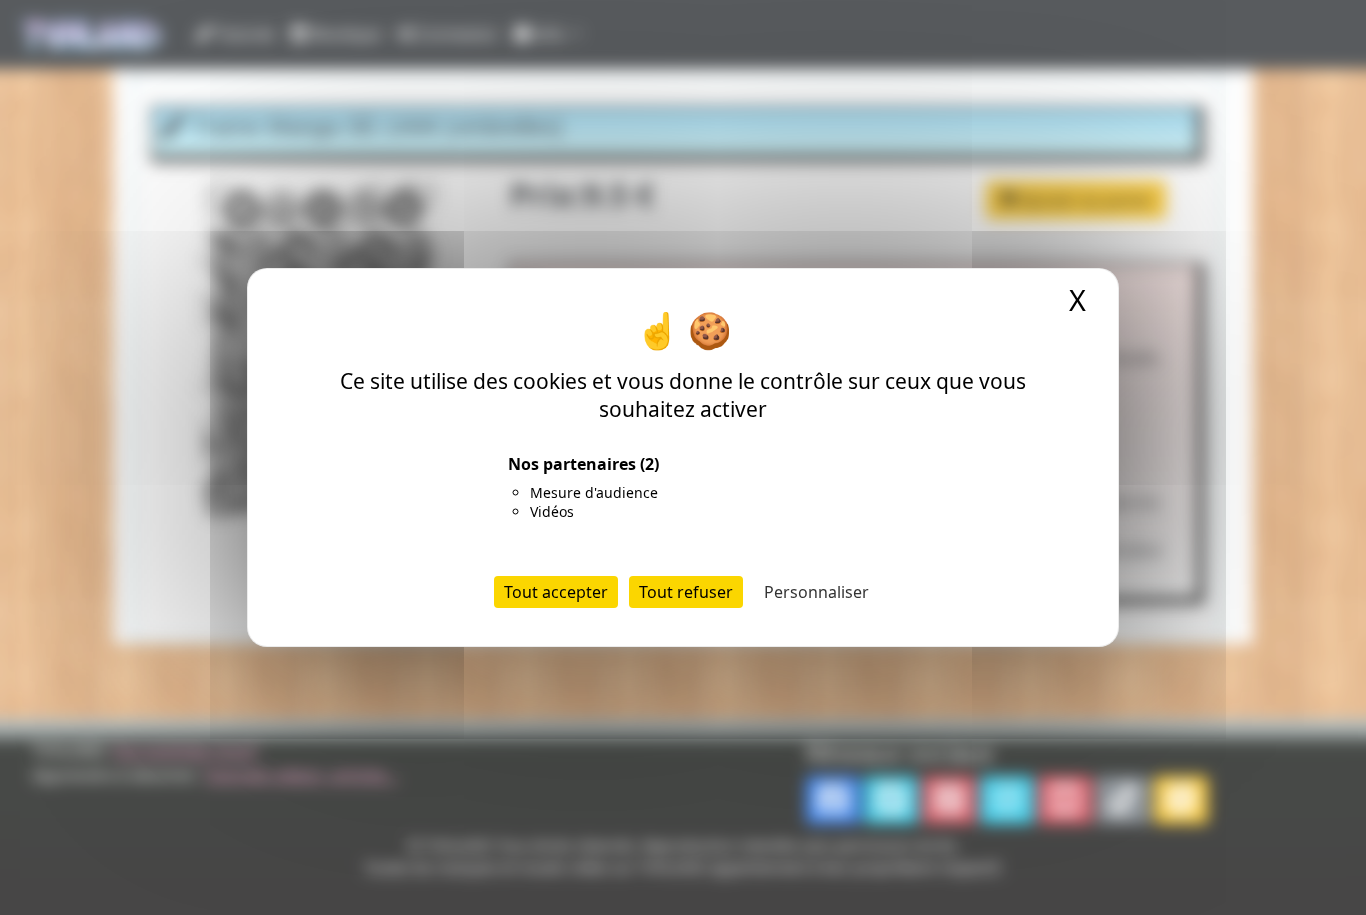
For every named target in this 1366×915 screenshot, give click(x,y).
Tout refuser (686, 592)
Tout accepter (556, 592)
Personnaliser (816, 592)
